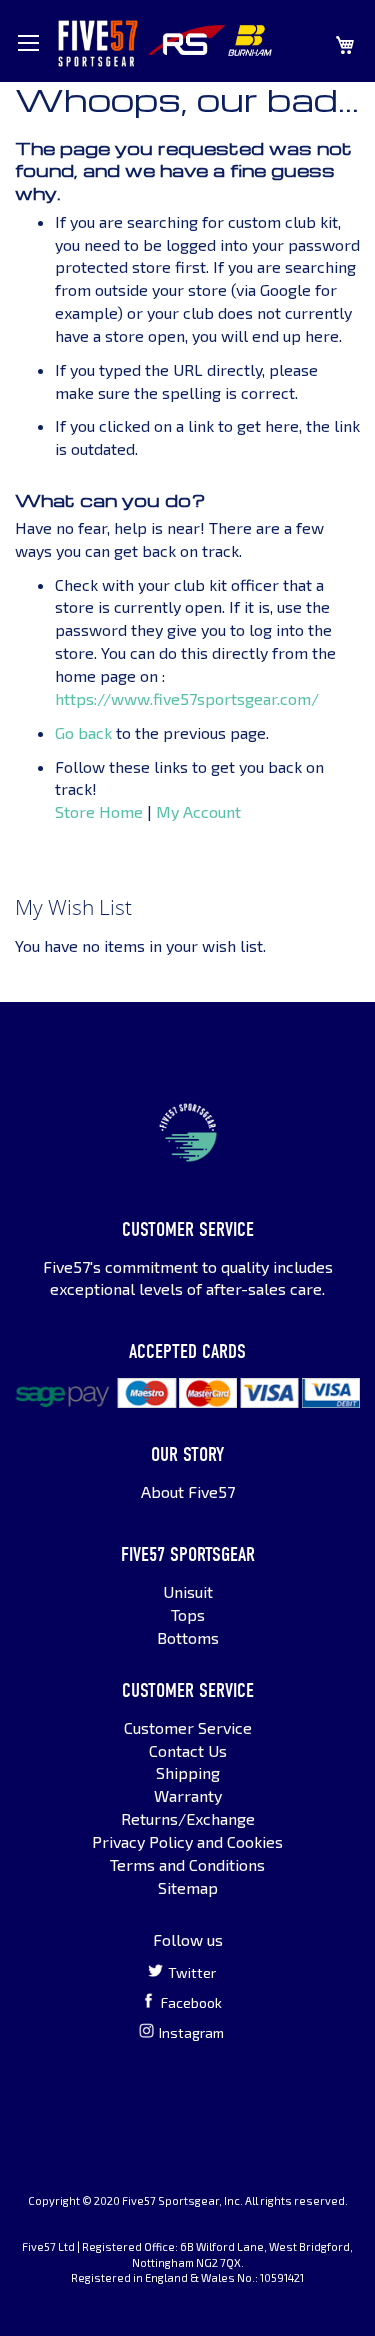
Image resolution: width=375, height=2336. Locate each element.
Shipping (188, 1772)
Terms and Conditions (187, 1864)
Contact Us (188, 1750)
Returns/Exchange (188, 1818)
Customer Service (188, 1727)
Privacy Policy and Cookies (187, 1841)
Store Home (99, 811)
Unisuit (188, 1591)
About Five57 (188, 1491)
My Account (198, 811)
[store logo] (98, 43)
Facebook (191, 2002)
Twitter (192, 1972)
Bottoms (188, 1637)
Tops (188, 1614)
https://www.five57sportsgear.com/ (187, 698)
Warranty (188, 1795)
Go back (83, 732)
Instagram (191, 2032)
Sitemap (188, 1887)
